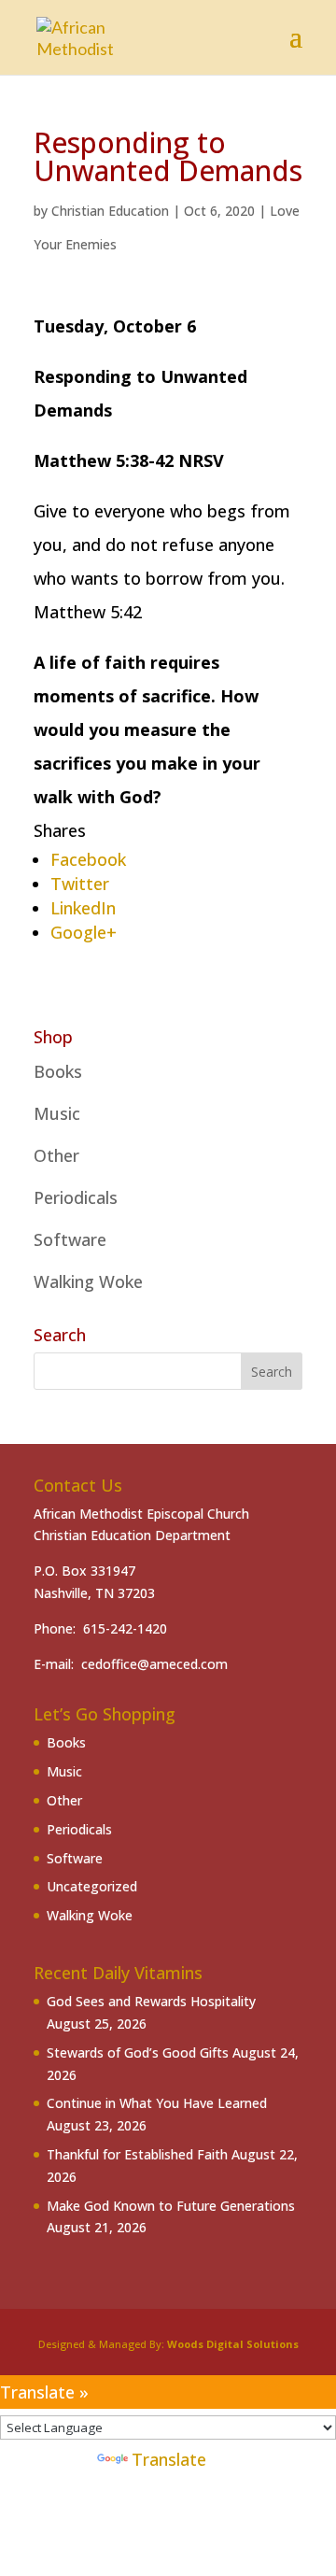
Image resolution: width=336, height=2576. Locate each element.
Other (56, 1155)
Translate (169, 2459)
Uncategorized (92, 1886)
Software (70, 1239)
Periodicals (76, 1197)
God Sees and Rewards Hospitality (151, 2001)
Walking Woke (88, 1281)
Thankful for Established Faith (137, 2154)
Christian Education (110, 211)
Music (57, 1113)
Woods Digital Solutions (233, 2344)
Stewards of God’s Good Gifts (138, 2052)
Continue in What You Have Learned (157, 2103)
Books (58, 1071)
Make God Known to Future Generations (171, 2206)
